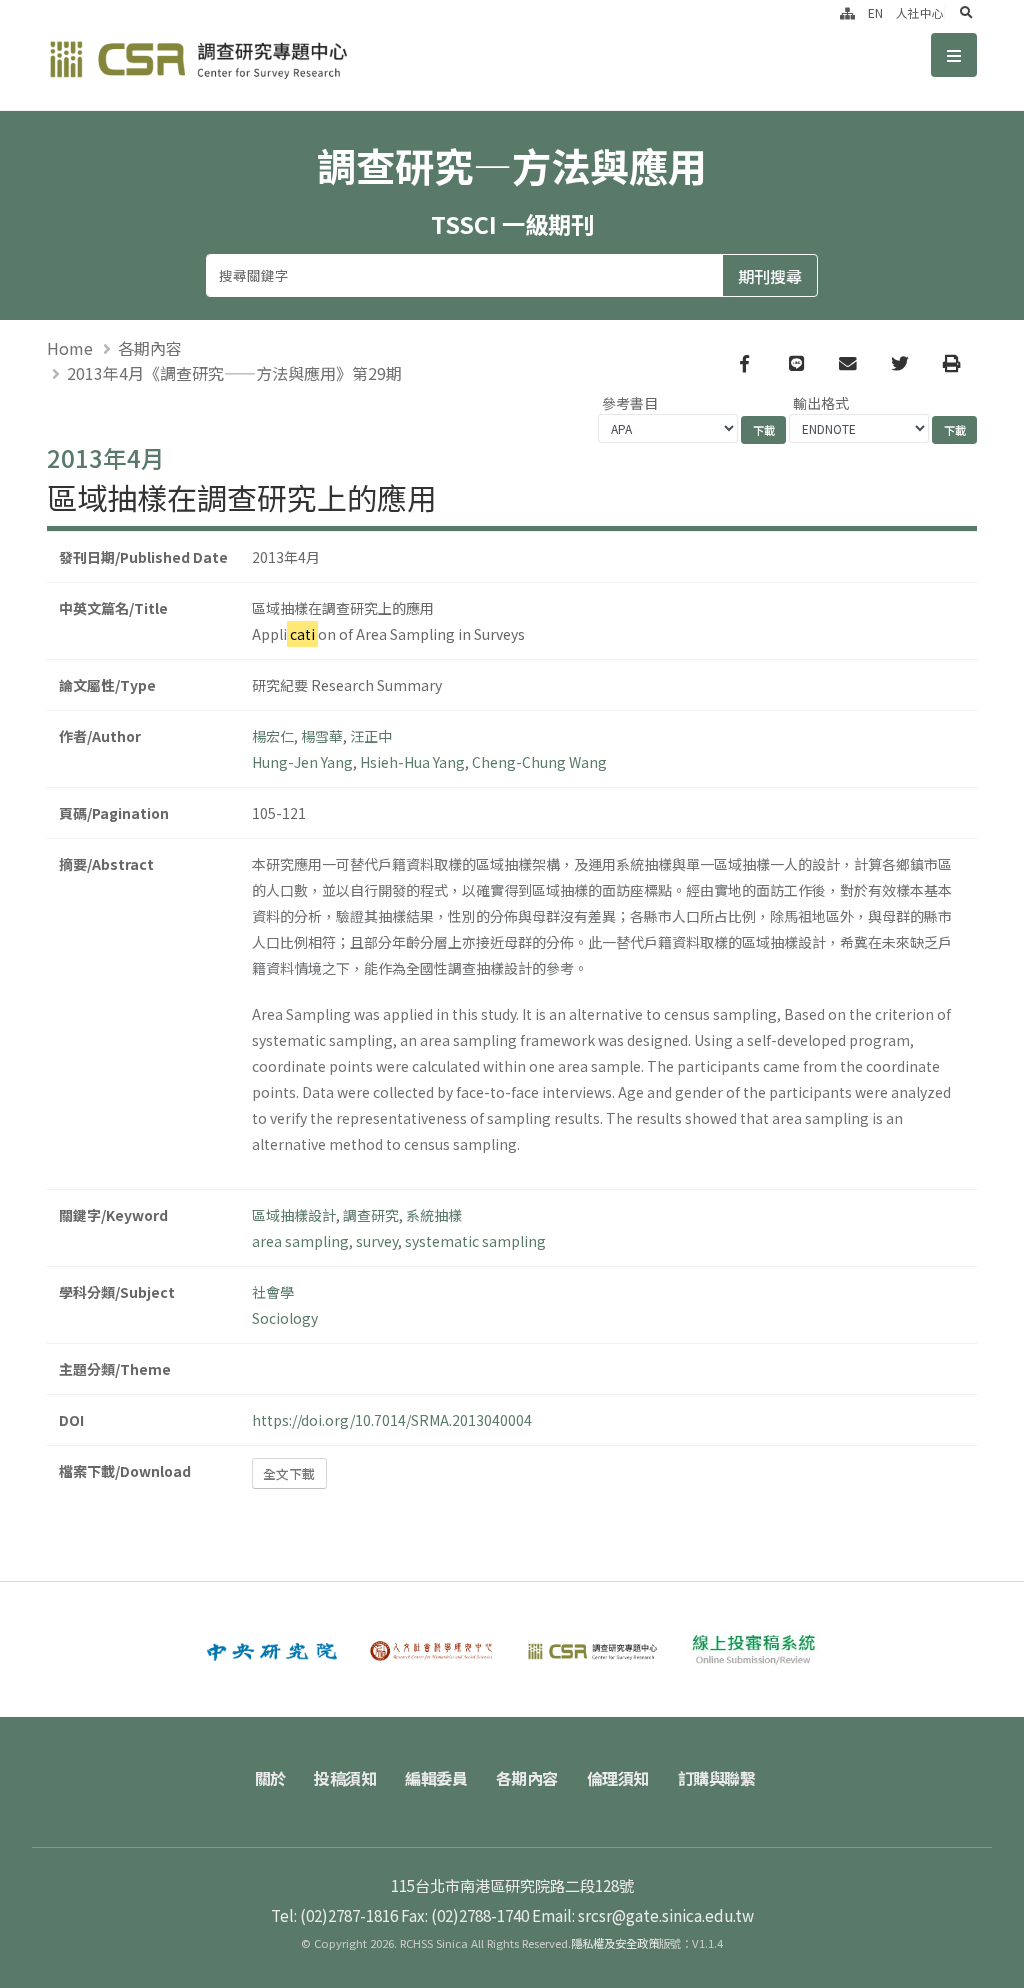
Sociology (285, 1318)
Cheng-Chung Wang (539, 762)
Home (70, 348)
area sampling (300, 1241)
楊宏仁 (273, 736)
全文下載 (289, 1473)
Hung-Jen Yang (302, 762)
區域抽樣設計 (294, 1215)
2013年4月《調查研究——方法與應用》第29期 (234, 373)
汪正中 (371, 736)
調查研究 (371, 1215)
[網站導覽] (847, 12)
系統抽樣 (434, 1215)
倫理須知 (618, 1778)
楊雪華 (322, 736)
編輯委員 (436, 1778)
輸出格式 (821, 403)
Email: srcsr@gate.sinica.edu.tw (643, 1915)
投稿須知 (345, 1778)
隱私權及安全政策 (615, 1943)
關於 (270, 1778)
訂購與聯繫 (717, 1778)
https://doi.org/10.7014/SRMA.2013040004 (392, 1420)
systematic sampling (475, 1241)
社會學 (273, 1292)
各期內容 (150, 348)
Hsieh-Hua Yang (412, 762)
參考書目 (630, 403)
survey (377, 1241)
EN (875, 12)
